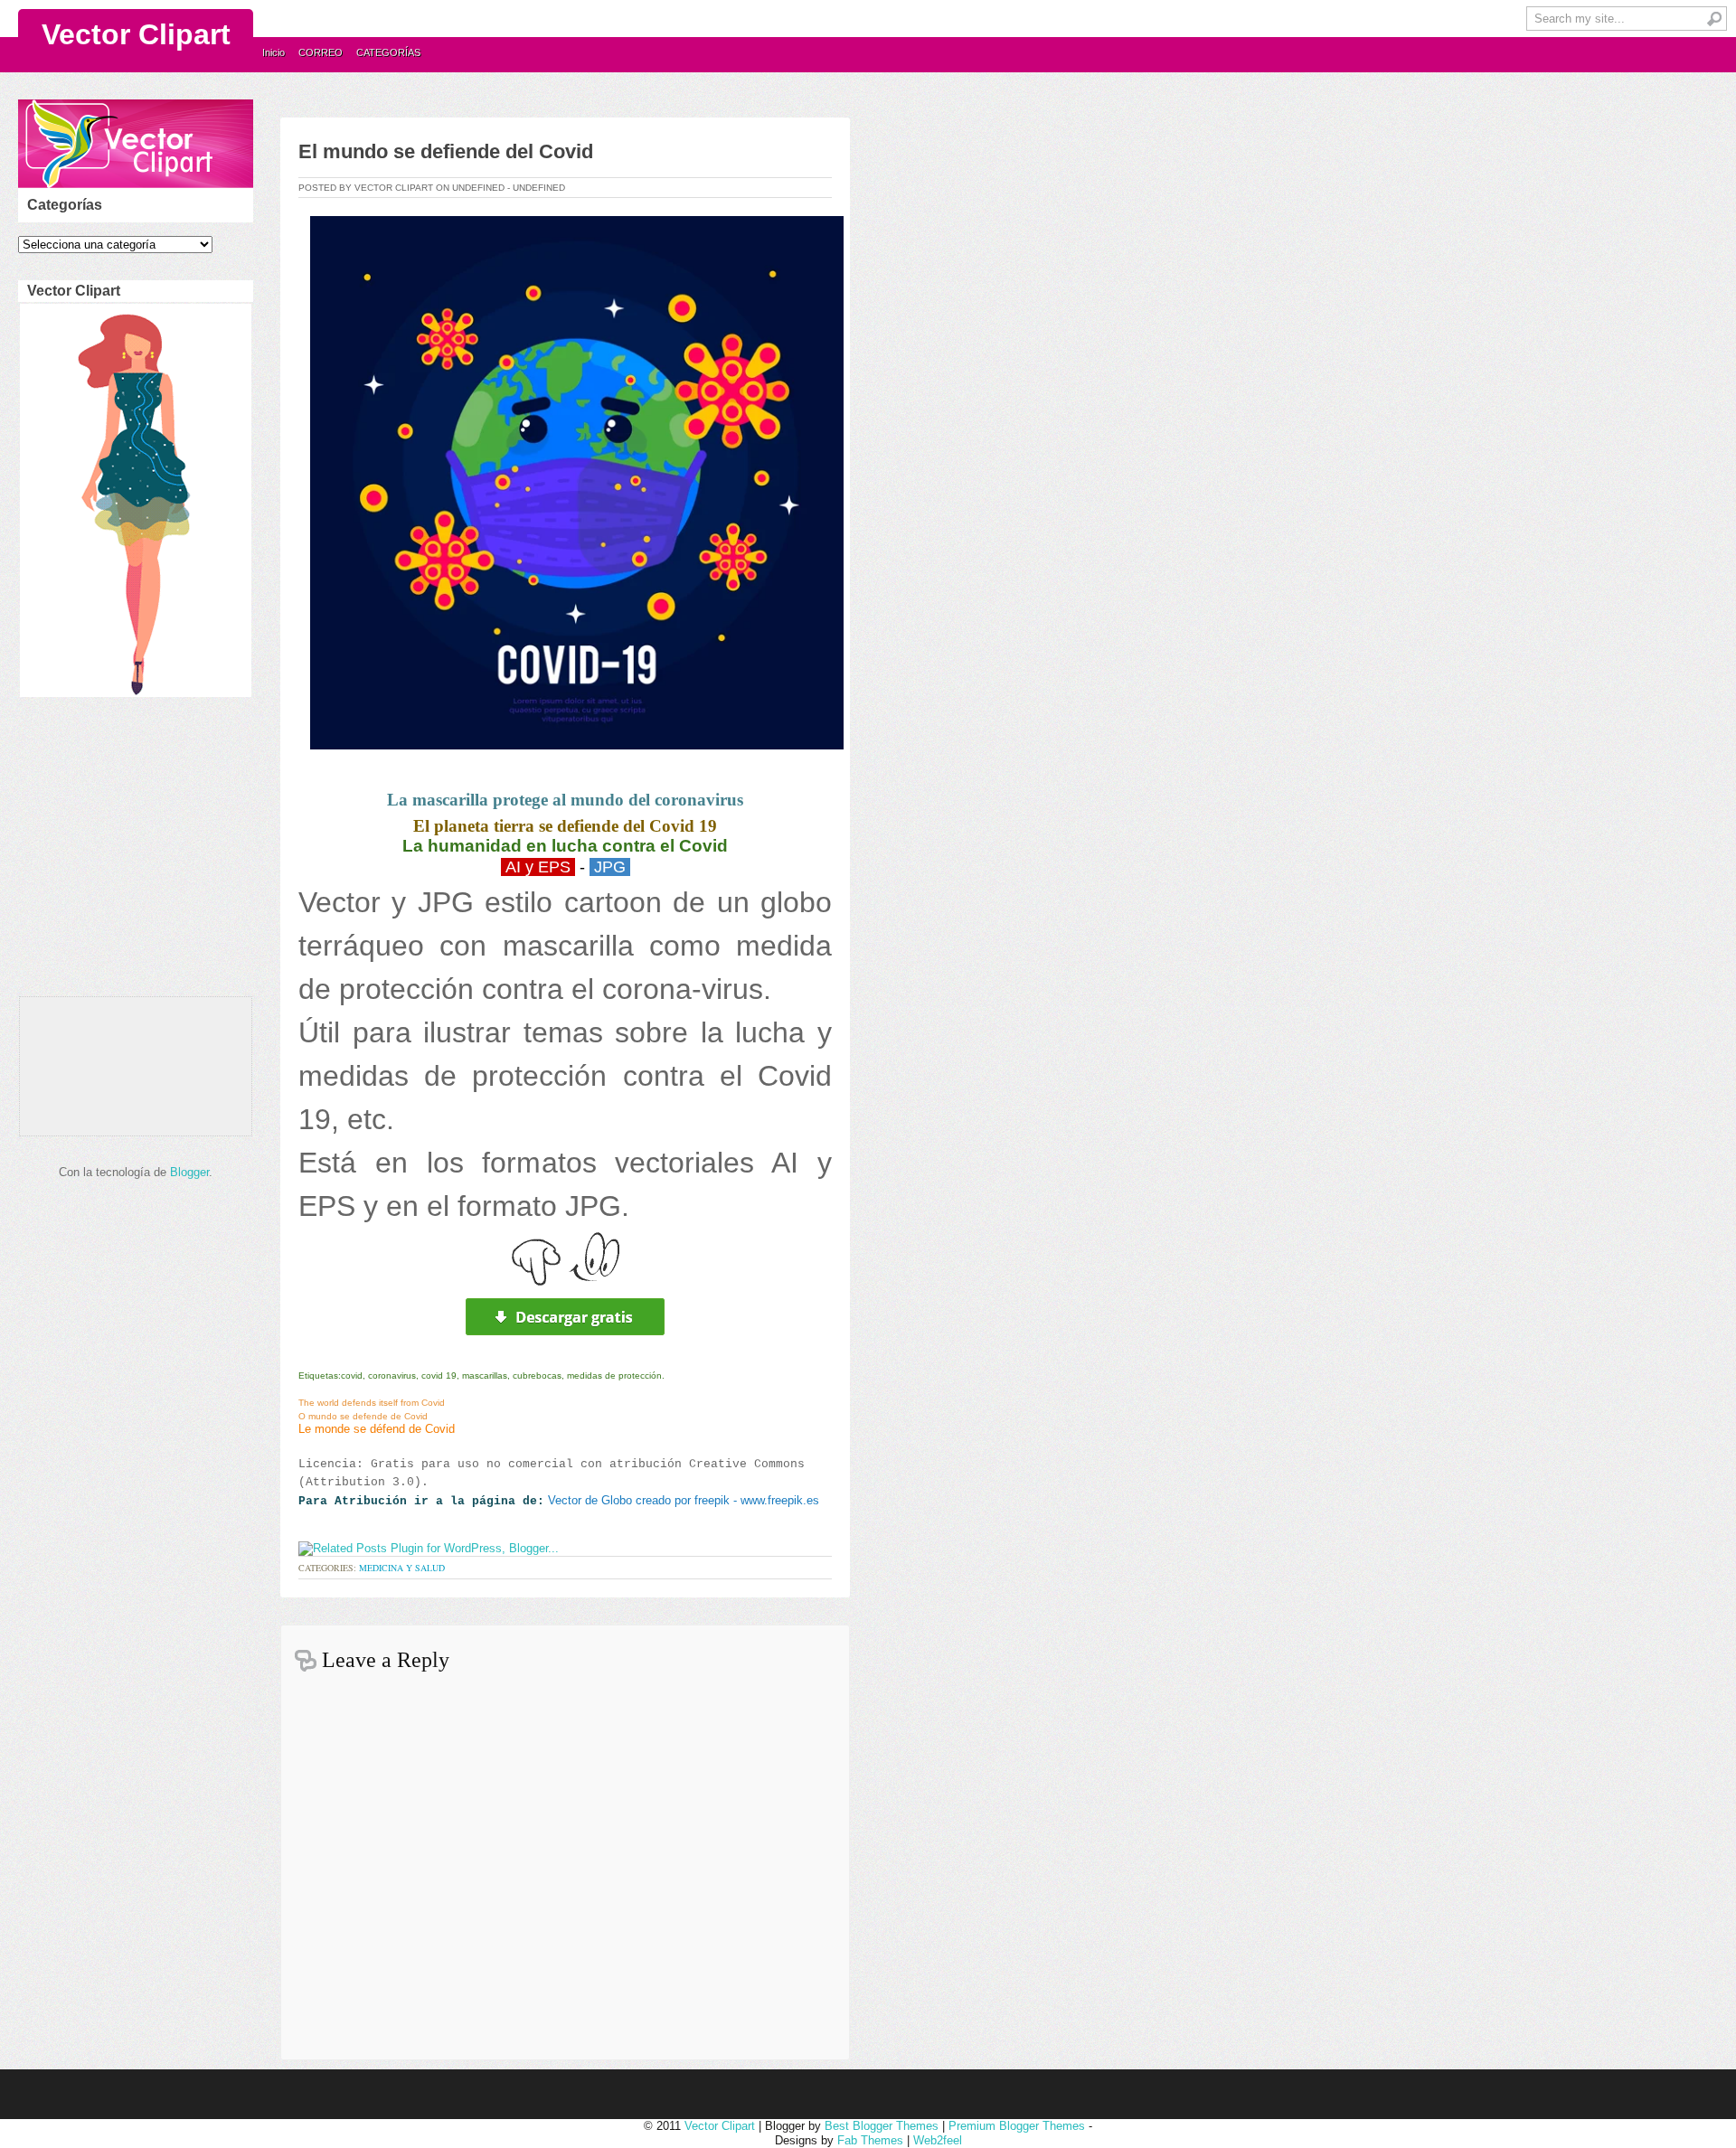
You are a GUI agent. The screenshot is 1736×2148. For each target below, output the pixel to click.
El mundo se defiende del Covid (446, 151)
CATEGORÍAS (388, 52)
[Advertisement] (132, 852)
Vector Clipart (136, 34)
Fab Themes (870, 2140)
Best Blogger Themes (882, 2126)
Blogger (189, 1172)
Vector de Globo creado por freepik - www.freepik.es (684, 1500)
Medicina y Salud (402, 1568)
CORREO (321, 52)
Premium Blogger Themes (1017, 2126)
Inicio (274, 52)
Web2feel (938, 2140)
